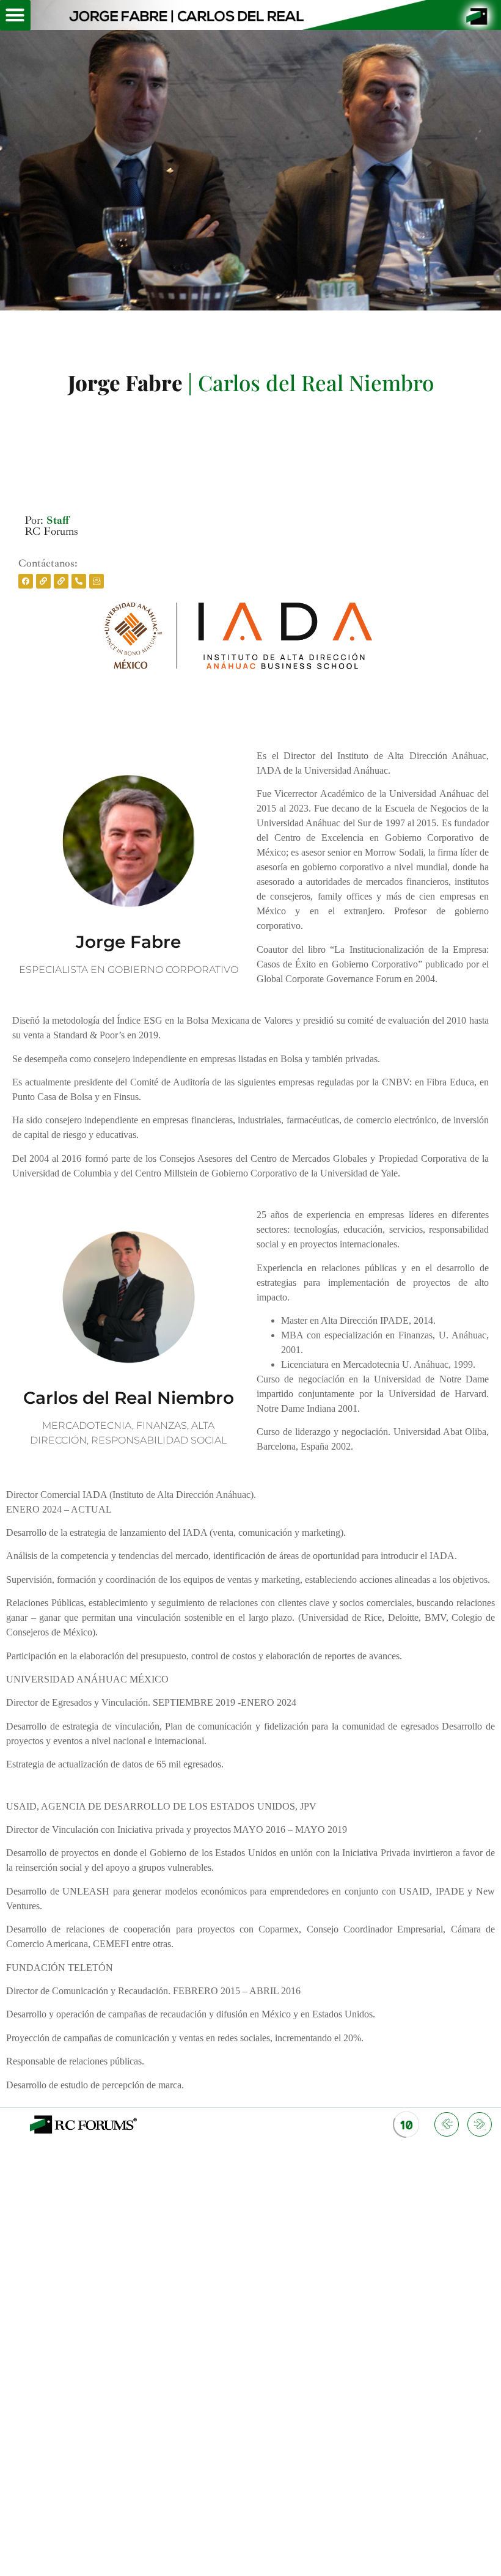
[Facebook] (26, 581)
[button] (15, 15)
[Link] (43, 581)
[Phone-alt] (79, 581)
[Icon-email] (97, 581)
